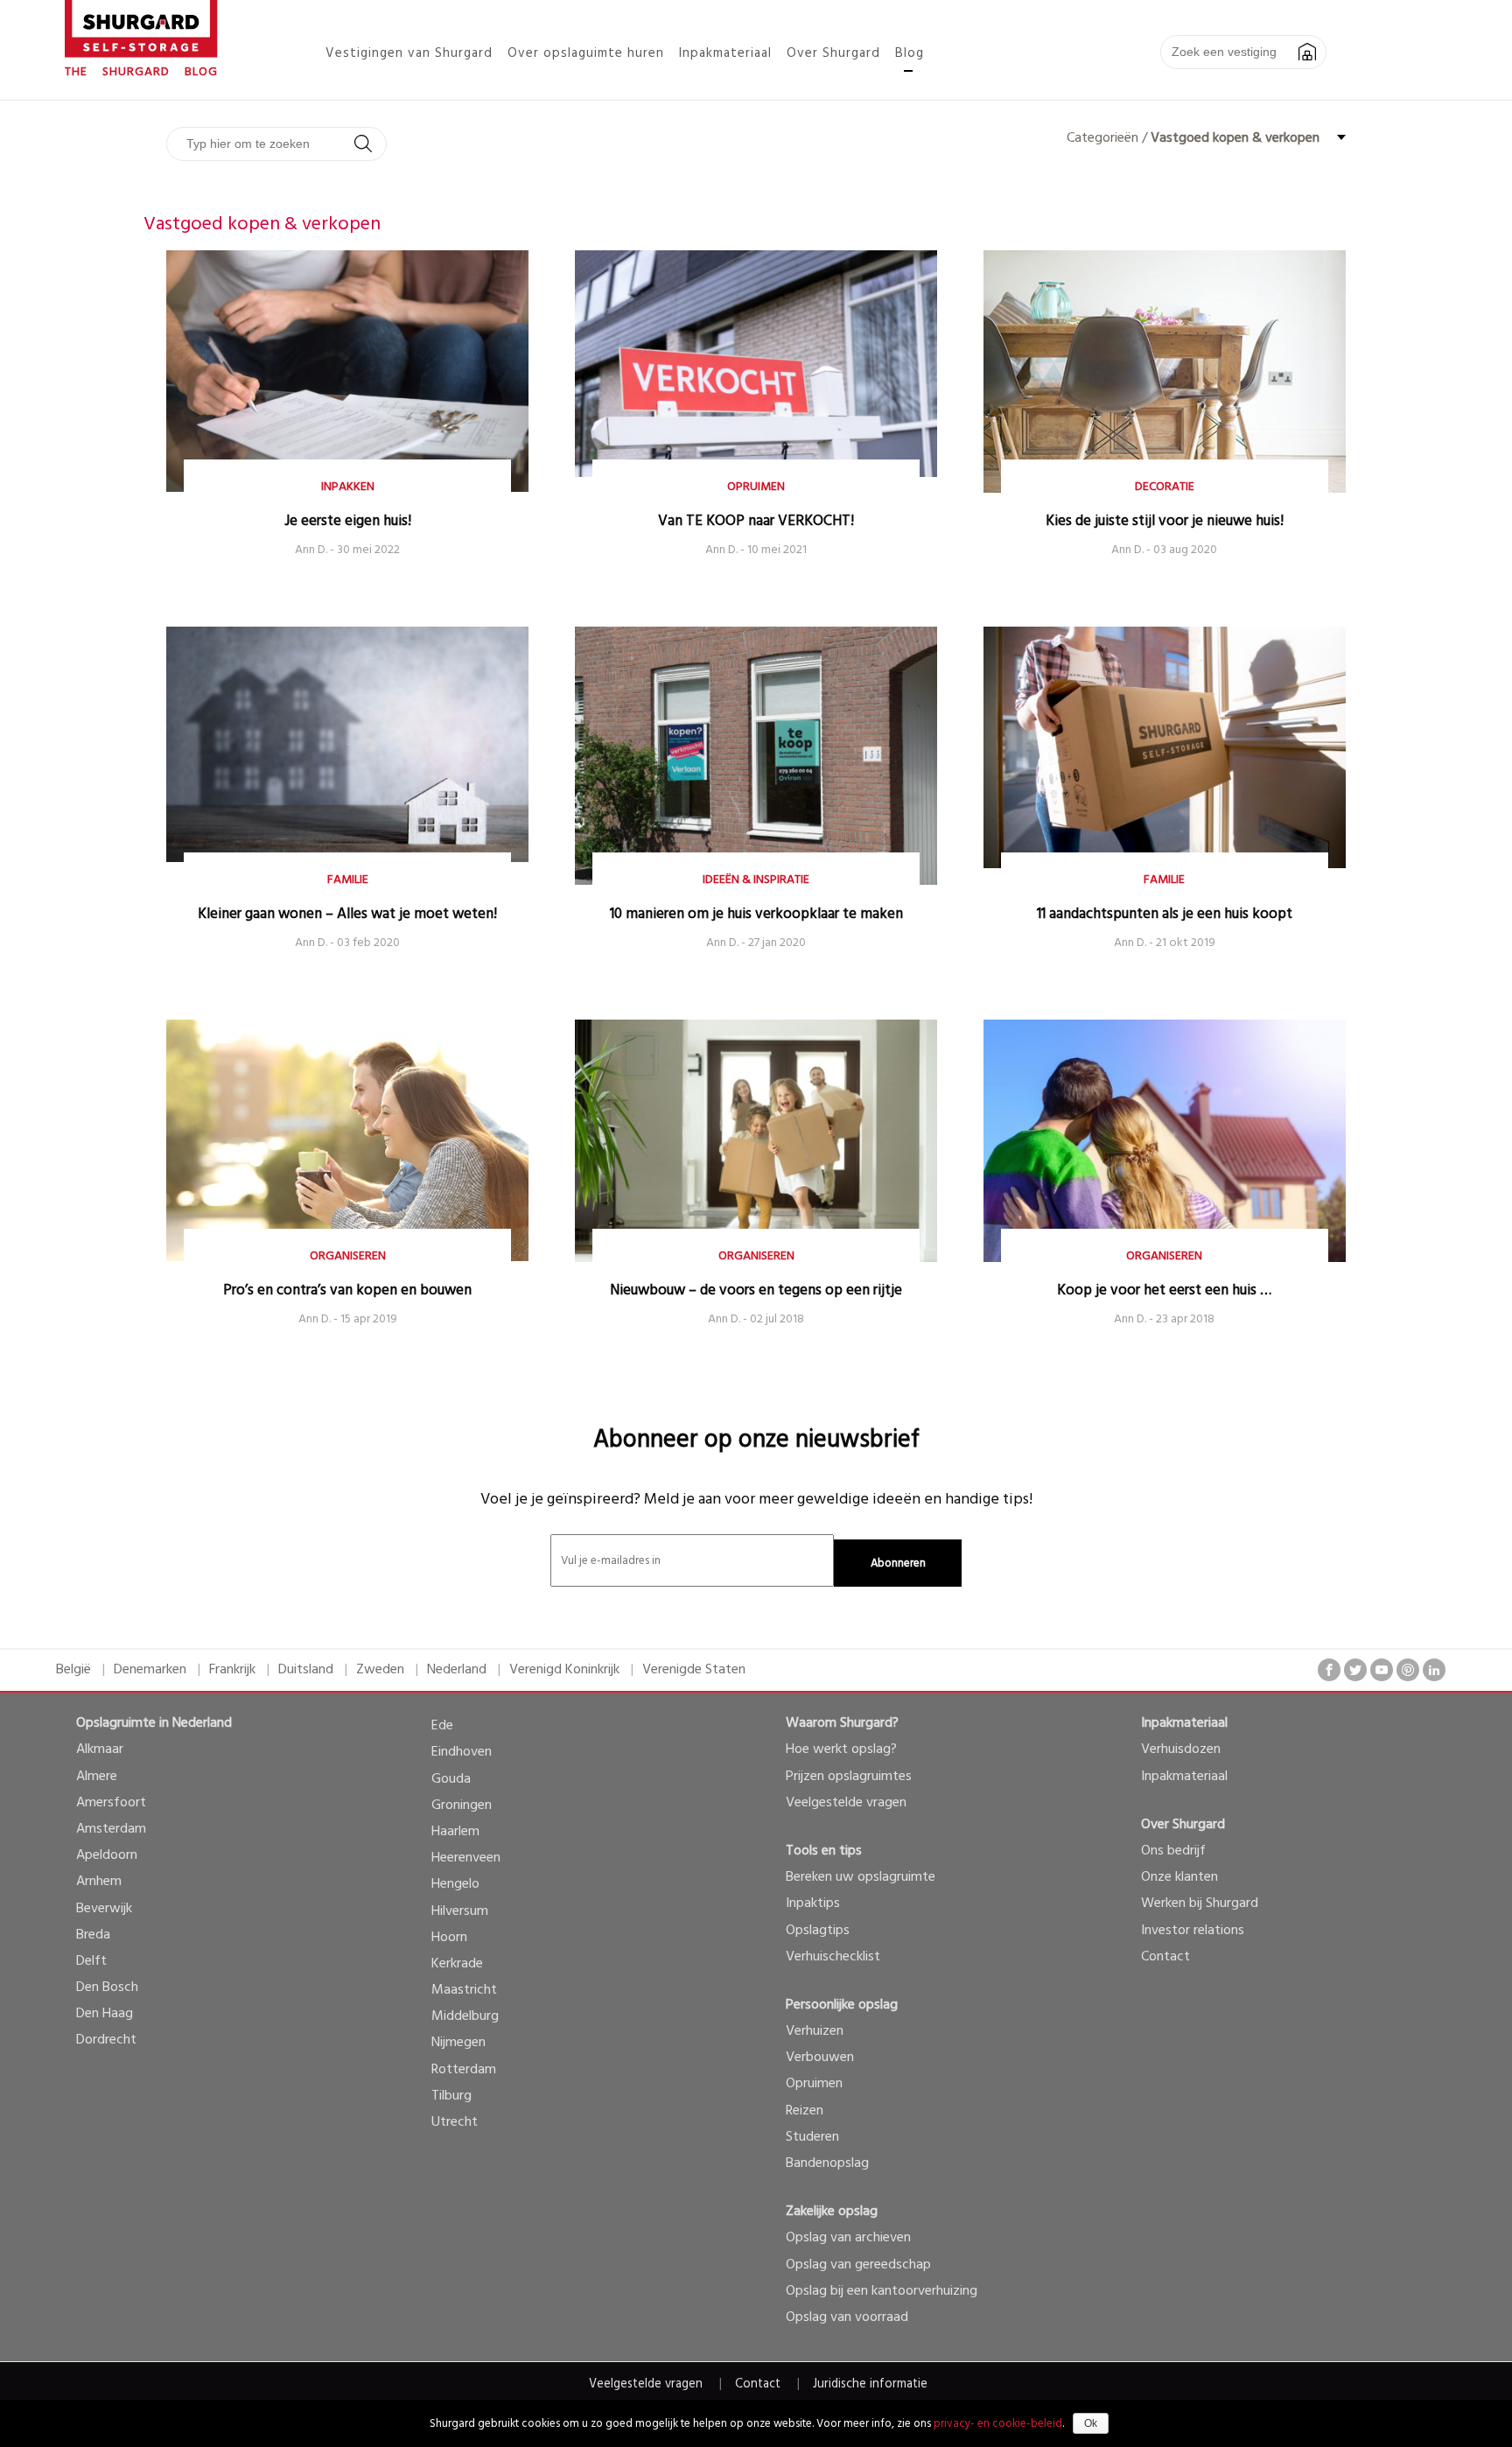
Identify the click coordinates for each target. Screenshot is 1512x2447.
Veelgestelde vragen (846, 1803)
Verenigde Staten (694, 1670)
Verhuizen (815, 2031)
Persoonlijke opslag (842, 2005)
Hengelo (455, 1884)
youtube (1382, 1670)
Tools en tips (824, 1851)
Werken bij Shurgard (1200, 1904)
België (73, 1670)
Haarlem (455, 1832)
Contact (1165, 1957)
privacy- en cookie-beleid (998, 2424)
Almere (97, 1777)
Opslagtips (818, 1931)
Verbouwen (820, 2058)
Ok (1091, 2423)
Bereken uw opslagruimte (861, 1877)
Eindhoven (462, 1752)
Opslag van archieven (848, 2238)
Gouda (451, 1779)
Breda (93, 1935)
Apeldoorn (107, 1855)
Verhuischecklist (833, 1957)
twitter (1355, 1670)
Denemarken (150, 1670)
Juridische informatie (870, 2384)
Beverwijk (104, 1909)
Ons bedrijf (1173, 1851)
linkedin (1434, 1670)
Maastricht (464, 1990)
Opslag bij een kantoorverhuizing (882, 2291)
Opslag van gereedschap (858, 2265)
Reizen (805, 2111)
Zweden (380, 1670)
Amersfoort (111, 1803)
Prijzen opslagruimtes (849, 1777)
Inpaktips (813, 1904)
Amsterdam (111, 1829)
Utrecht (455, 2122)
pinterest (1408, 1670)
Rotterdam (464, 2070)
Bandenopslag (827, 2163)
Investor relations (1193, 1931)
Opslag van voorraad (847, 2317)
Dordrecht (106, 2040)
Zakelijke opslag (832, 2212)
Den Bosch (107, 1988)
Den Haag (105, 2014)
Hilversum (460, 1911)
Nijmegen (458, 2043)
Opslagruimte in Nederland (154, 1723)
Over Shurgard (1183, 1825)
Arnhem (99, 1882)
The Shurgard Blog (141, 72)
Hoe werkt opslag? (841, 1749)
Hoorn (449, 1938)
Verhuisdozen (1181, 1749)
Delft (91, 1961)
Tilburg (451, 2096)
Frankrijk (232, 1670)
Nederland (457, 1670)
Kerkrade (457, 1964)
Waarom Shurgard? (842, 1723)
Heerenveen (466, 1858)
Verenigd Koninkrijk (564, 1670)
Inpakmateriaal (1184, 1723)
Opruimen (814, 2084)
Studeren (812, 2137)
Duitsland (306, 1670)
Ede (442, 1726)
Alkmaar (100, 1749)
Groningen (462, 1805)
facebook (1329, 1670)
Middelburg (465, 2016)
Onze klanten (1179, 1877)
